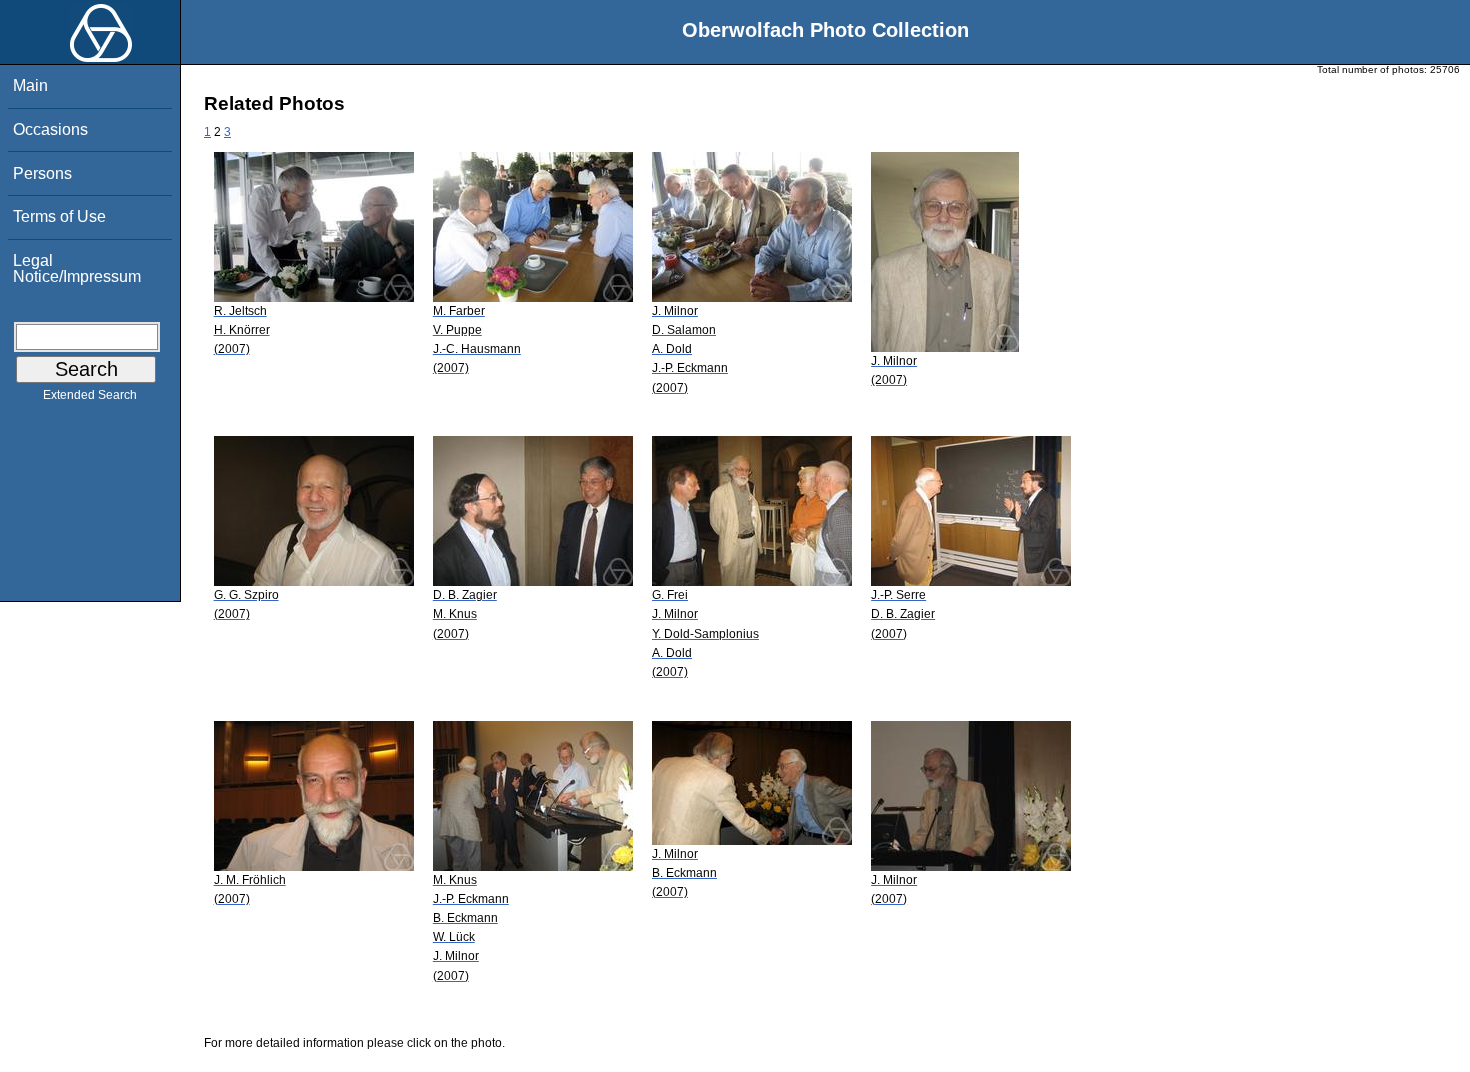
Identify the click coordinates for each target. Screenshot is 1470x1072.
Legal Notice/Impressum (77, 268)
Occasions (50, 129)
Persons (42, 173)
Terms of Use (59, 216)
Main (30, 85)
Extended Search (90, 395)
